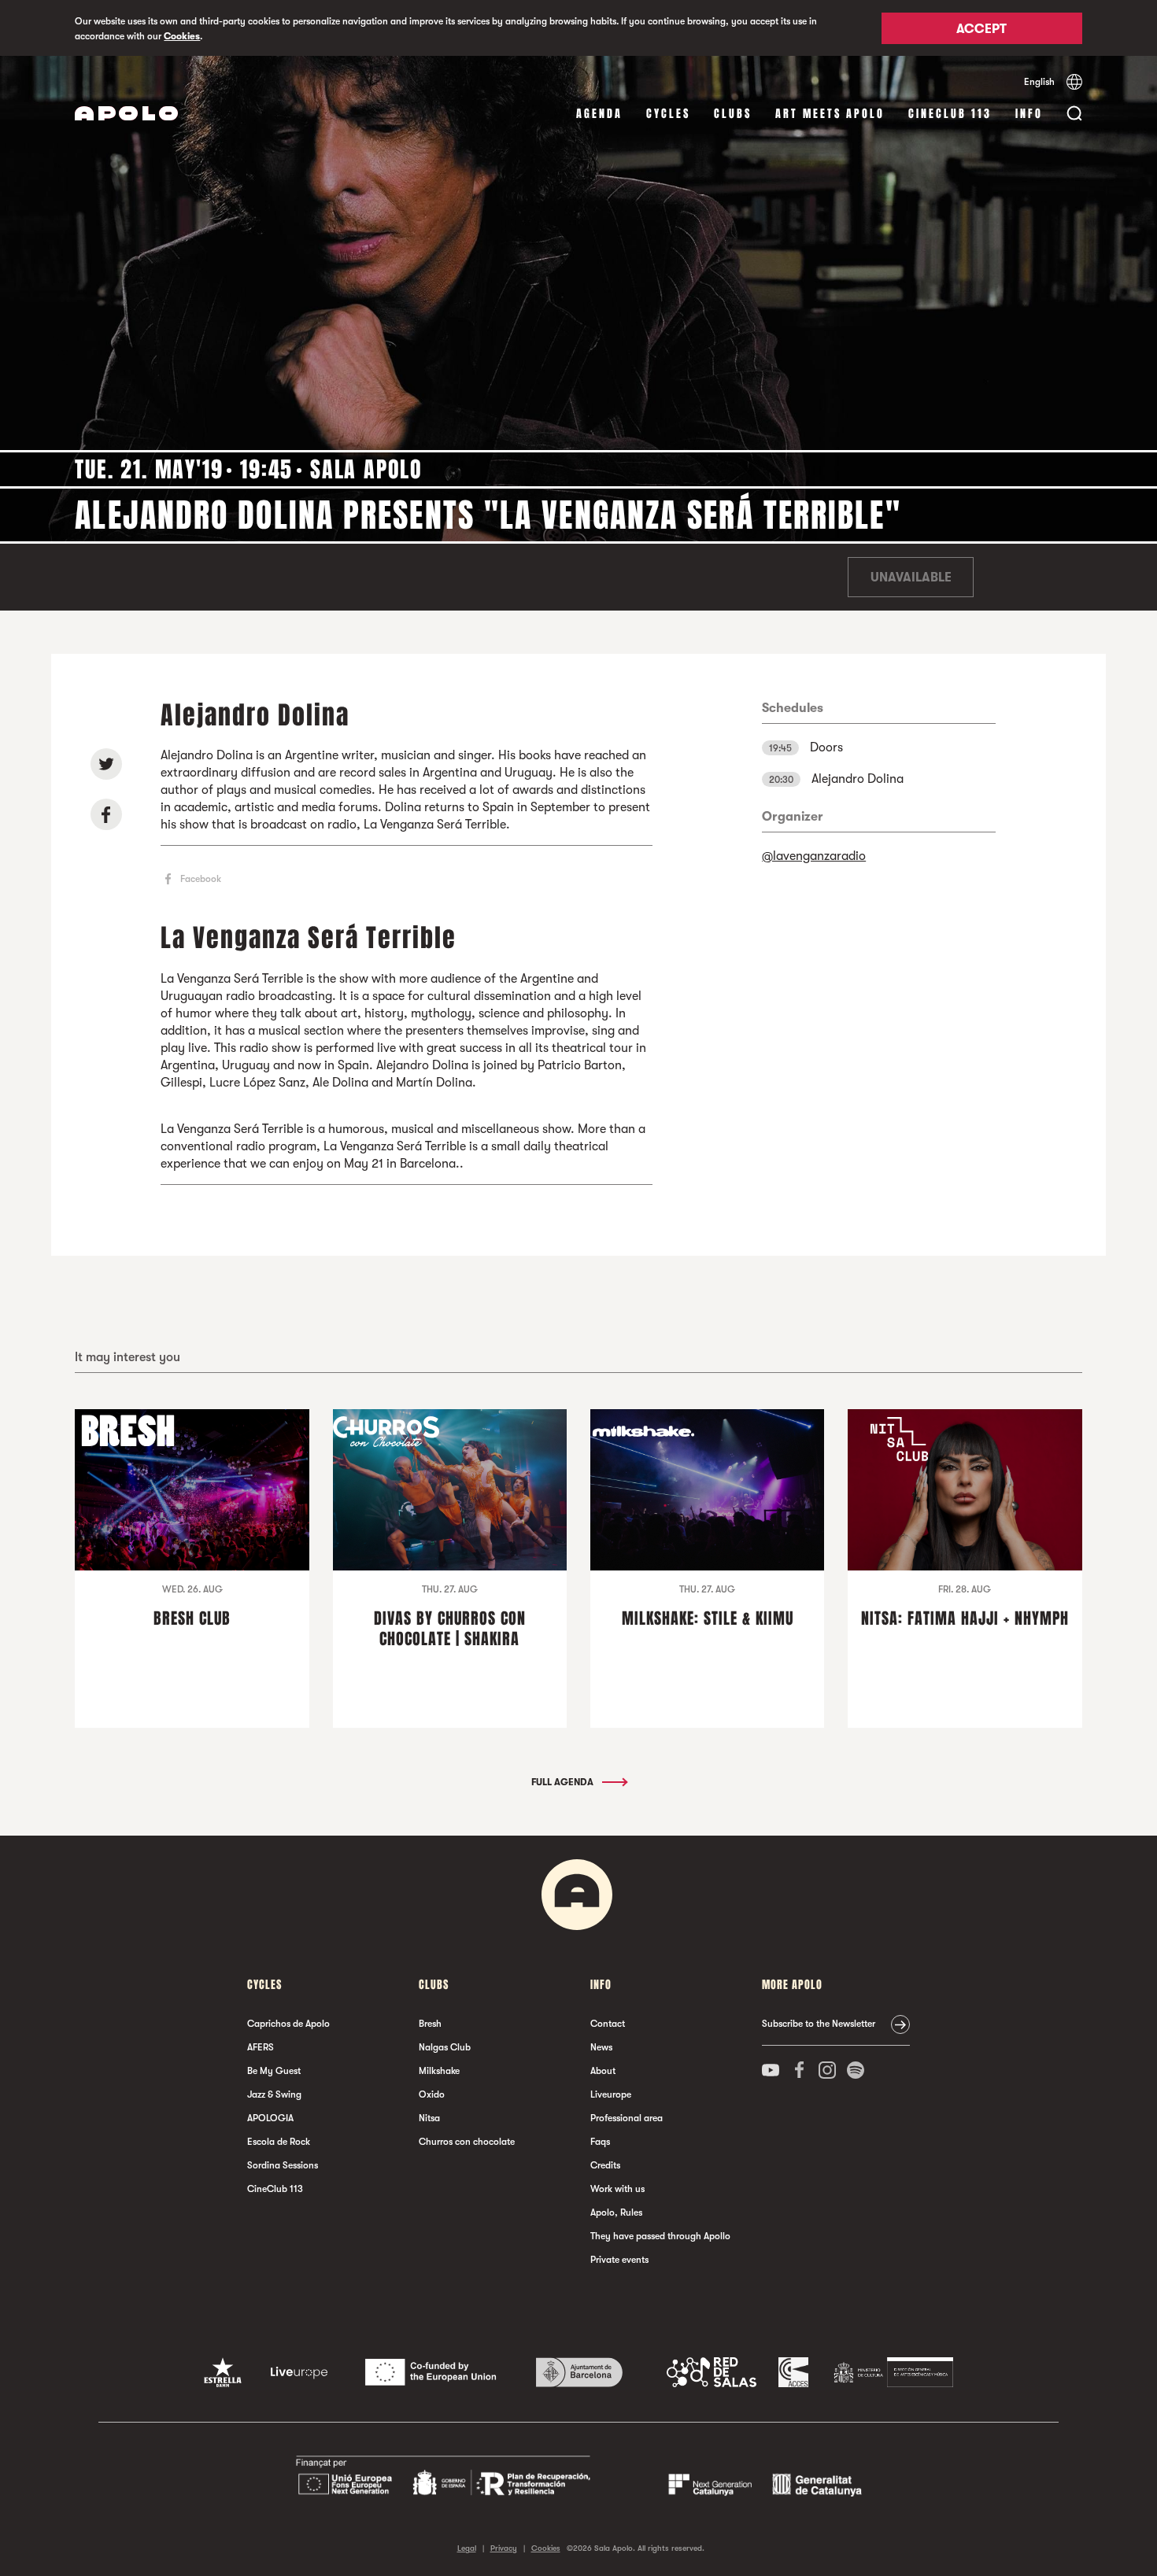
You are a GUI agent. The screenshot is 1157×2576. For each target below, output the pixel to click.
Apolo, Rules (616, 2212)
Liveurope (611, 2094)
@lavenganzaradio (814, 856)
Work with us (617, 2189)
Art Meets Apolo (830, 114)
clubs (733, 114)
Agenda (599, 114)
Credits (605, 2165)
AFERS (261, 2047)
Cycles (668, 114)
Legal (467, 2548)
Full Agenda (564, 1782)
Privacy (504, 2548)
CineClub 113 (950, 114)
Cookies (182, 36)
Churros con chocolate (467, 2142)
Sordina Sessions (283, 2165)
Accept (981, 29)
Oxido (432, 2094)
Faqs (600, 2142)
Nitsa (429, 2118)
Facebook (201, 879)
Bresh (430, 2024)
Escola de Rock (279, 2142)
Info (1029, 114)
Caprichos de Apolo (288, 2024)
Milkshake (439, 2071)
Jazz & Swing (274, 2094)
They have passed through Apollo (660, 2236)
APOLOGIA (270, 2118)
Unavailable (911, 578)
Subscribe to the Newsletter (819, 2024)
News (601, 2047)
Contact (608, 2024)
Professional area (627, 2118)
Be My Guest (274, 2071)
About (603, 2071)
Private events (619, 2260)
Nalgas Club (445, 2047)
